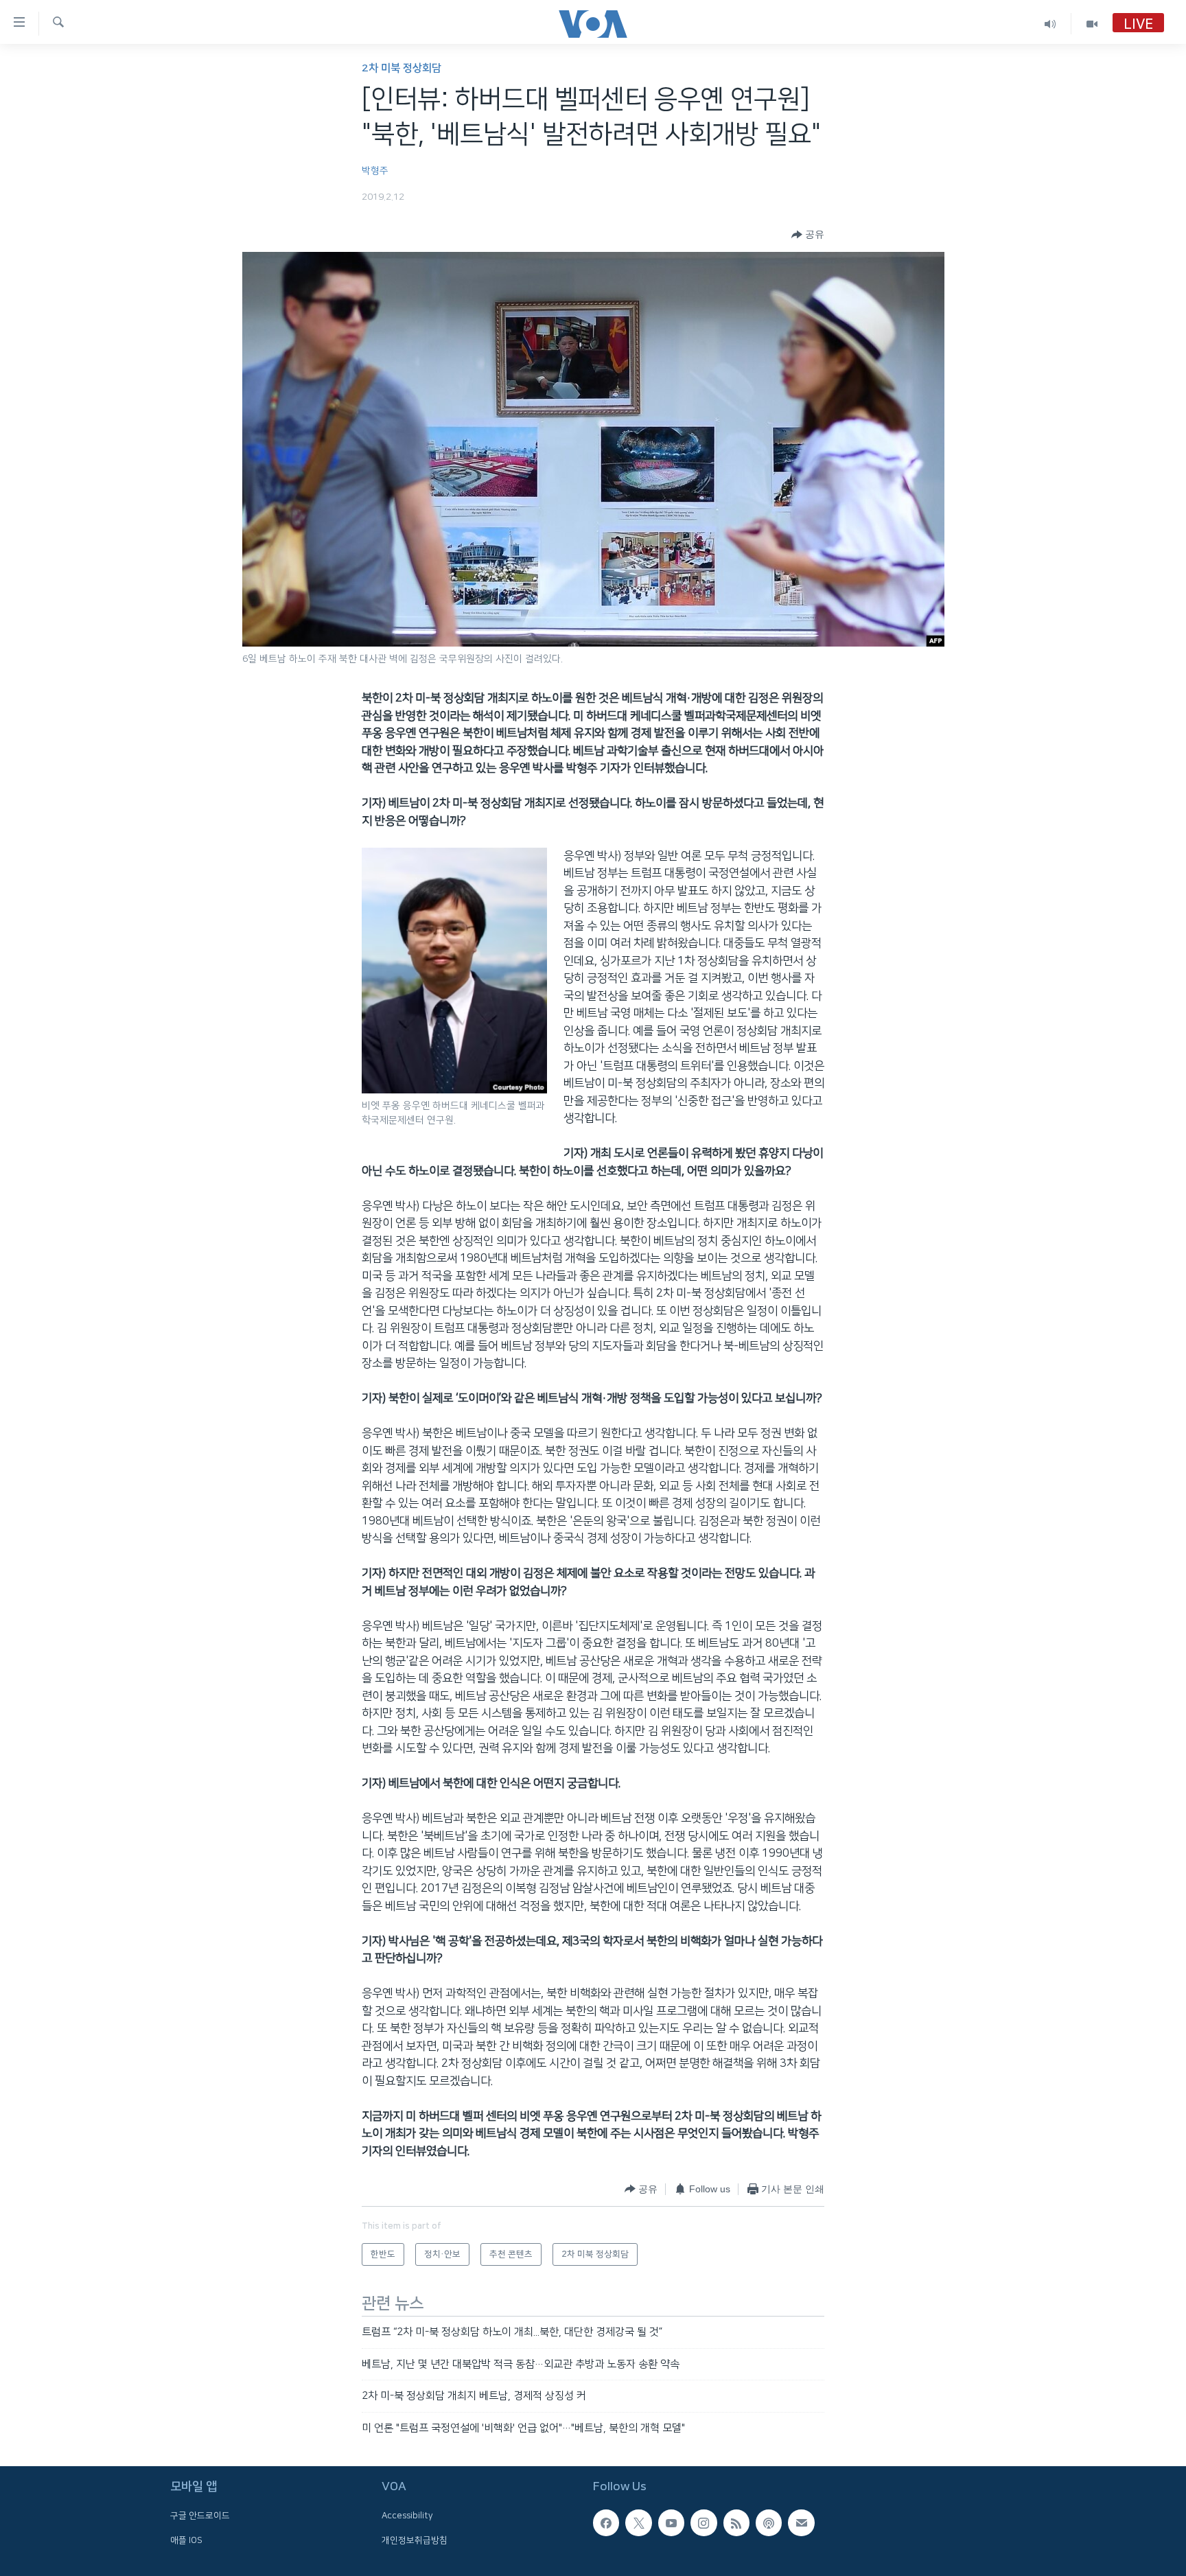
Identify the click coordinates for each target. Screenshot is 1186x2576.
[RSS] (736, 2522)
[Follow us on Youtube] (671, 2522)
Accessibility (407, 2516)
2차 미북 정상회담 (402, 68)
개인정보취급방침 (415, 2540)
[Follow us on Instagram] (704, 2522)
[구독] (801, 2522)
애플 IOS (186, 2540)
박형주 (375, 171)
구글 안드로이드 (200, 2516)
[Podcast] (769, 2522)
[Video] (1092, 24)
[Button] (808, 235)
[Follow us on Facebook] (606, 2522)
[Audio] (1050, 24)
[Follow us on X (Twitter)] (638, 2522)
